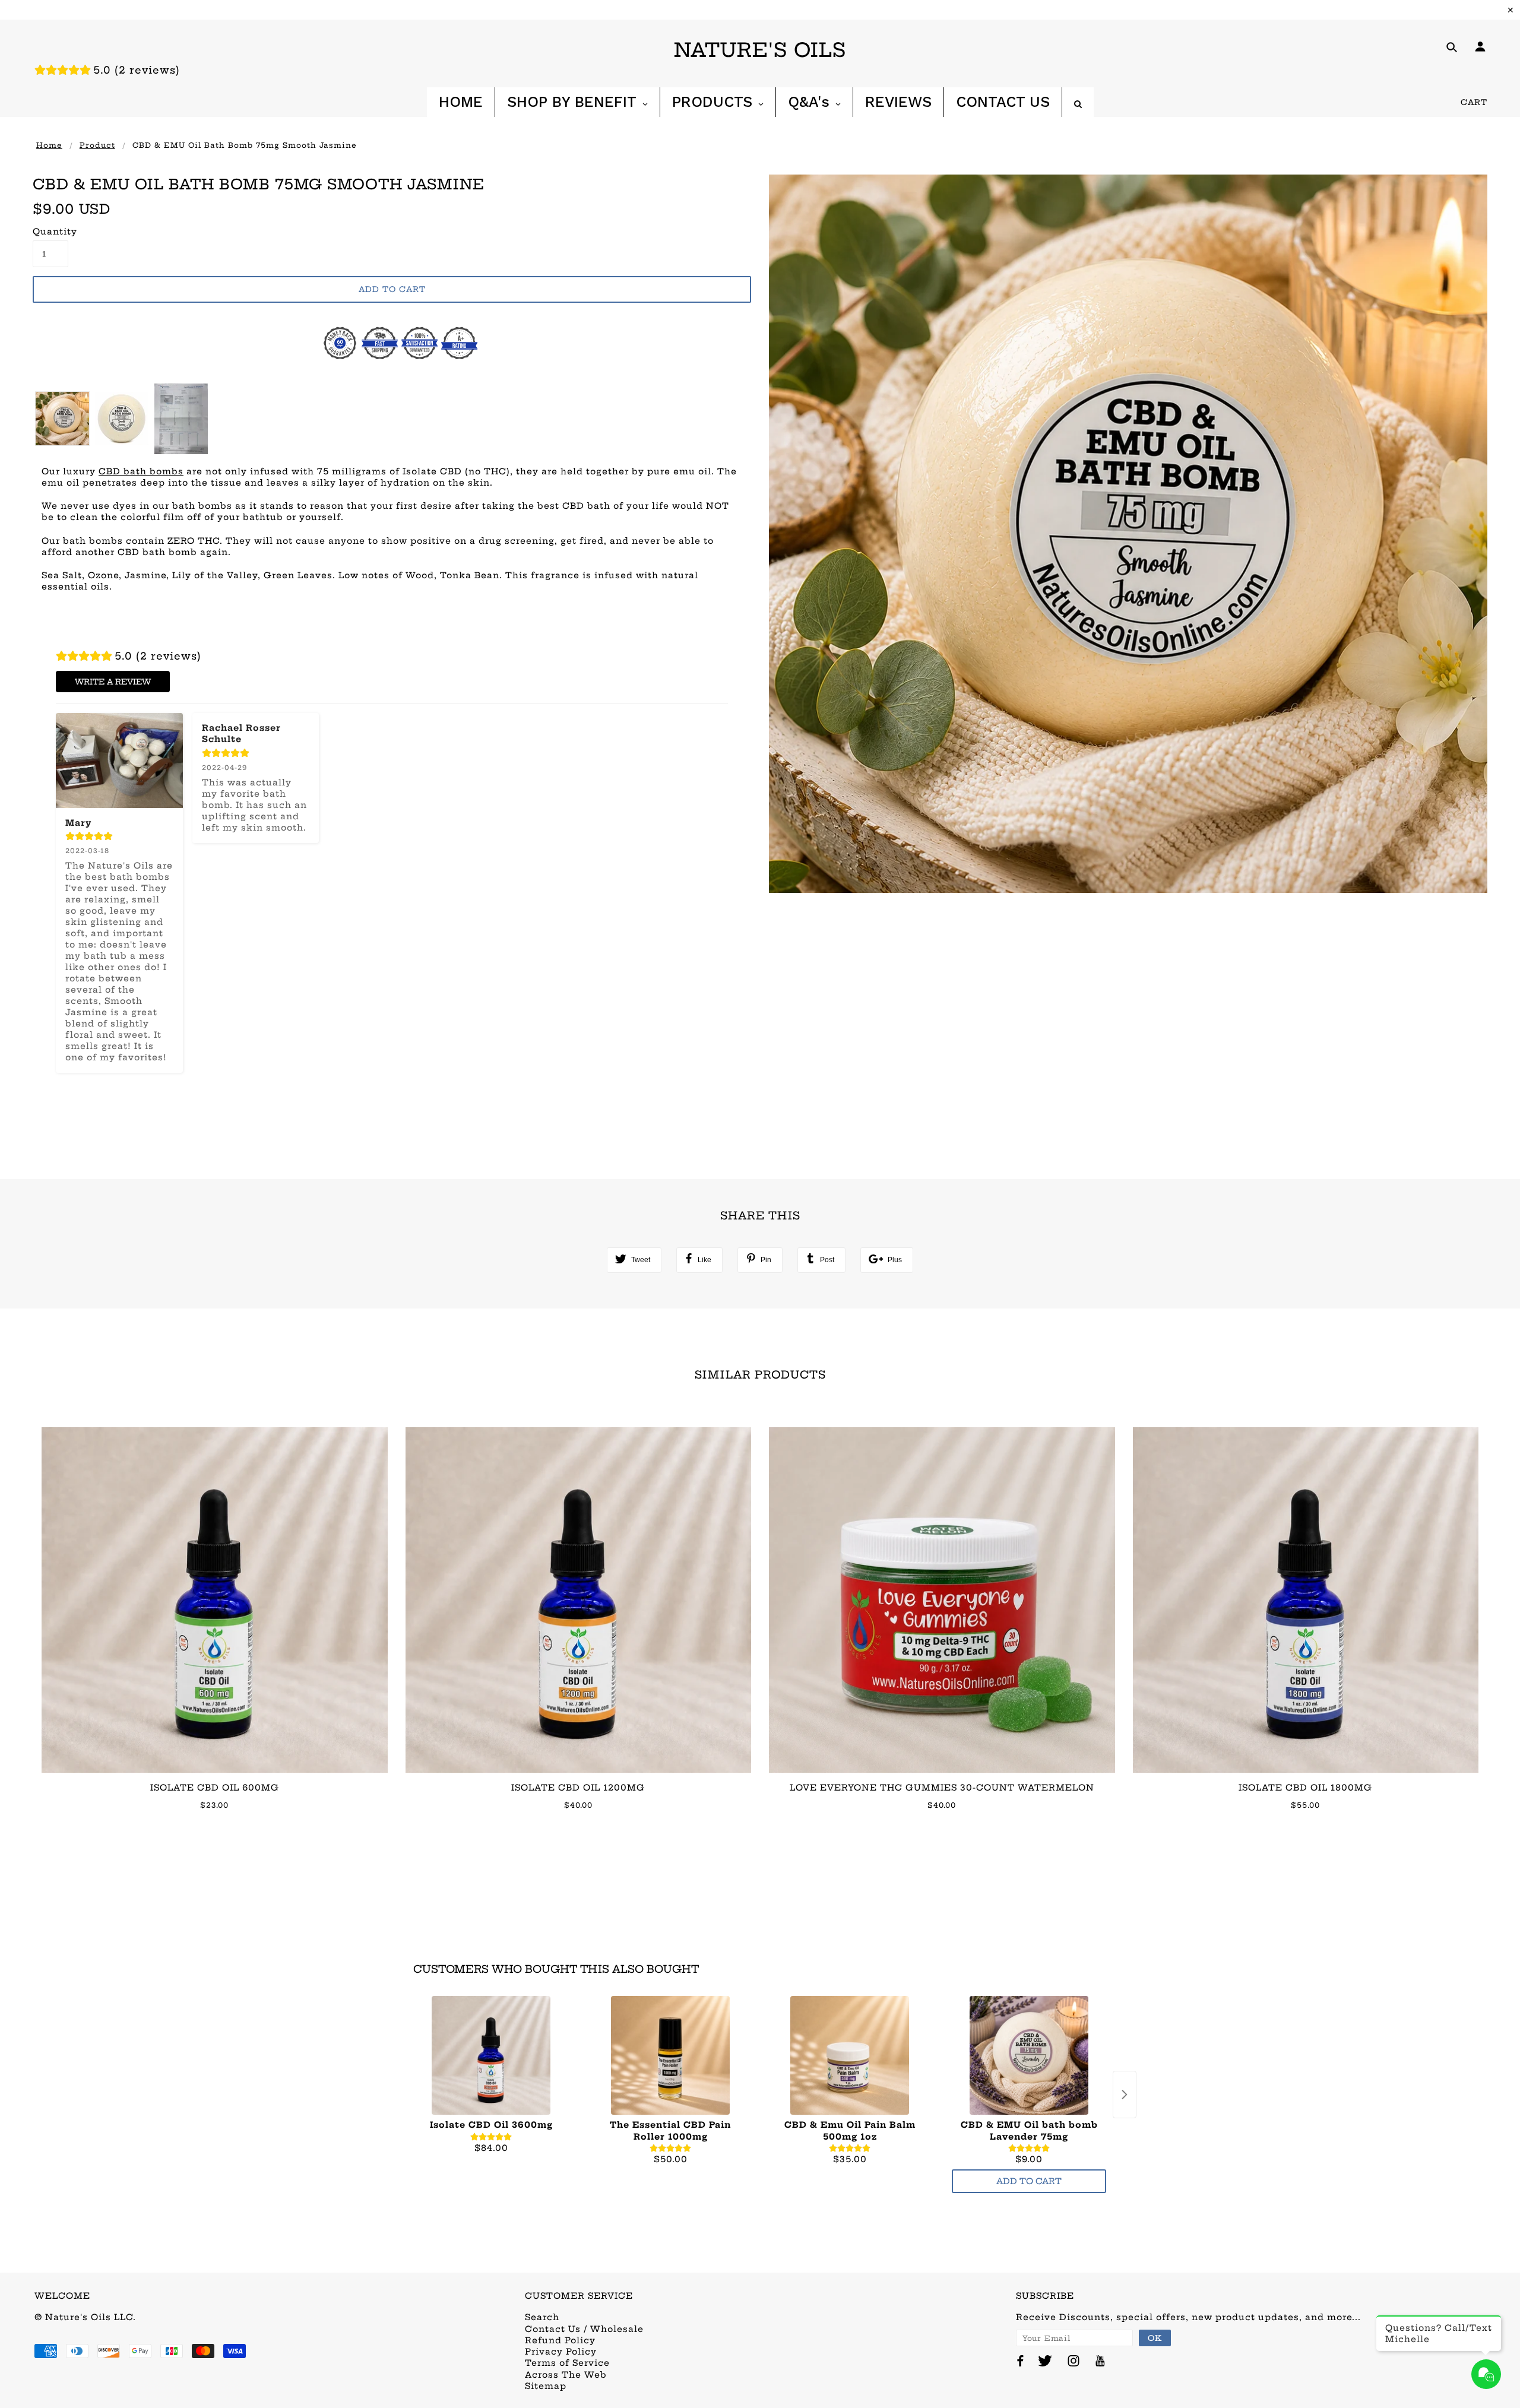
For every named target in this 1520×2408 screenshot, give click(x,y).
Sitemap (546, 2386)
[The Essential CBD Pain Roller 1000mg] (670, 2055)
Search (542, 2317)
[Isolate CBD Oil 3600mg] (491, 2055)
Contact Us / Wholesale (584, 2329)
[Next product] (1125, 2095)
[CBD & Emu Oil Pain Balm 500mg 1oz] (850, 2055)
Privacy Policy (561, 2352)
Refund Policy (560, 2340)
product (97, 145)
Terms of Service (567, 2363)
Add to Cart (1029, 2181)
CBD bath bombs (141, 471)
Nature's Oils (760, 50)
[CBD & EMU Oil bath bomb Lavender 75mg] (1029, 2055)
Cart (1474, 102)
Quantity (50, 232)
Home (49, 145)
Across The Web (566, 2375)
